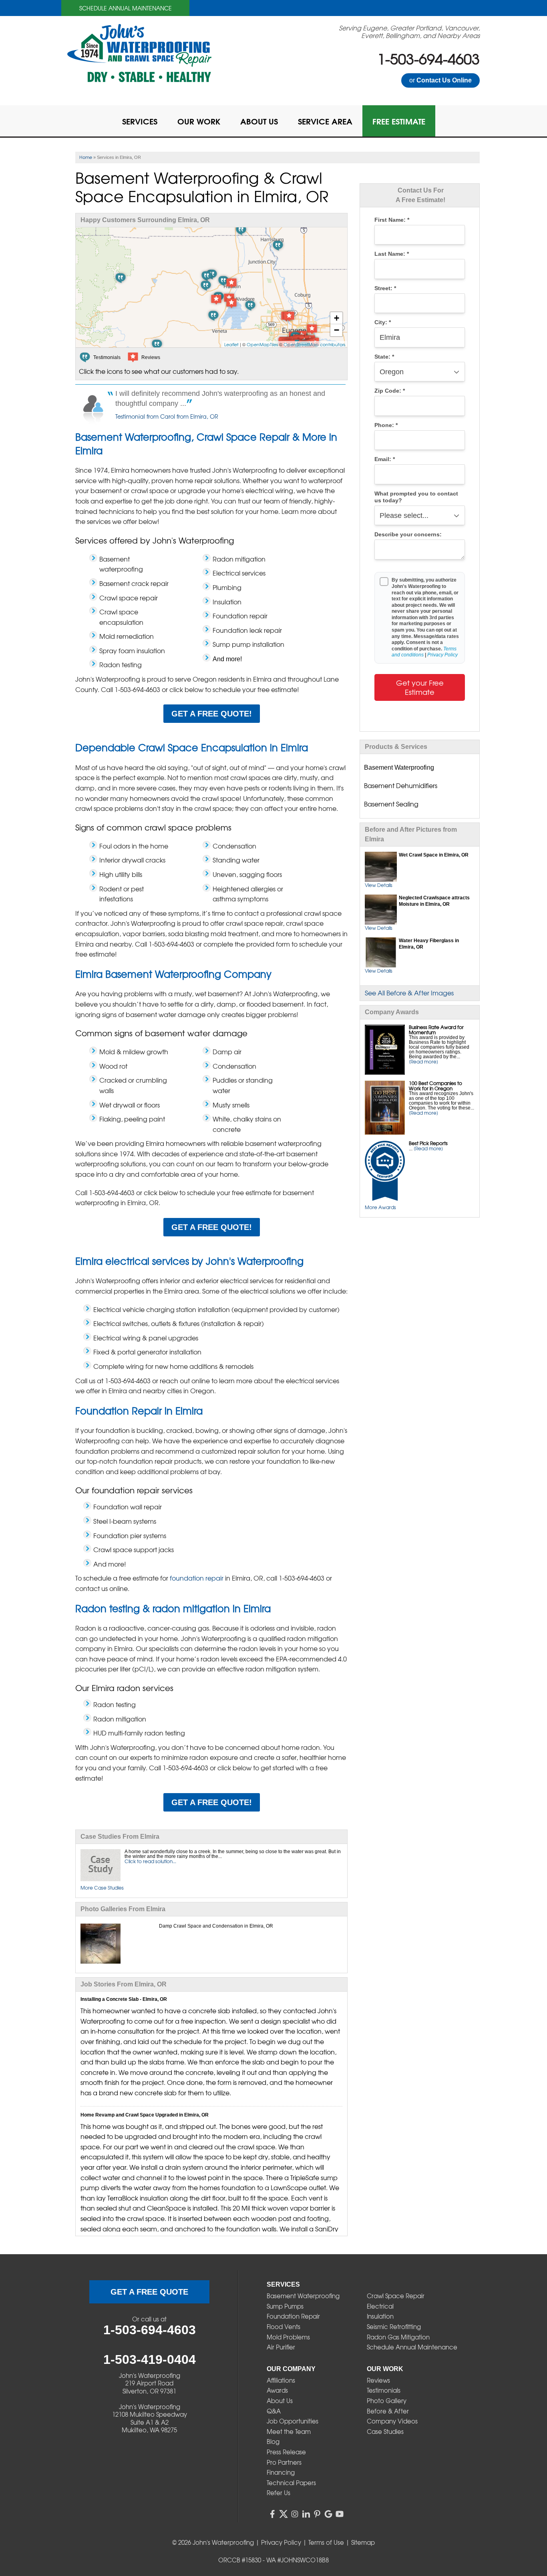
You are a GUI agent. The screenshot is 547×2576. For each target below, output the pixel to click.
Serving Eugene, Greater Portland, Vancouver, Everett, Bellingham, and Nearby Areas (409, 32)
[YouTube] (340, 2514)
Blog (273, 2442)
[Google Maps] (328, 2514)
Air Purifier (281, 2347)
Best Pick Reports (428, 1143)
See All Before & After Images (409, 993)
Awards (277, 2390)
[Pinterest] (317, 2514)
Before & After (388, 2411)
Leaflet (231, 344)
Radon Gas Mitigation (398, 2337)
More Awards (380, 1207)
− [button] (337, 330)
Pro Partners (284, 2462)
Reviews (378, 2380)
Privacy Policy (442, 655)
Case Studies (385, 2432)
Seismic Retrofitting (394, 2327)
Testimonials (384, 2390)
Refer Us (279, 2493)
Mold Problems (288, 2337)
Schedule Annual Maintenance (126, 8)
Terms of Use (326, 2542)
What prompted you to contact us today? (416, 497)
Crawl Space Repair (396, 2296)
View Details (379, 885)
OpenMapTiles (262, 344)
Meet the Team (289, 2432)
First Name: (392, 220)
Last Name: (392, 254)
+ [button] (337, 318)
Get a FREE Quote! (212, 714)
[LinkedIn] (306, 2514)
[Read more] (423, 1061)
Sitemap (363, 2542)
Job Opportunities (293, 2421)
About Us (280, 2401)
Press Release (286, 2452)
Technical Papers (291, 2483)
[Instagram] (295, 2514)
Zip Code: (390, 391)
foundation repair (197, 1578)
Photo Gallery (387, 2401)
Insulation (380, 2316)
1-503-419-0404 (150, 2359)
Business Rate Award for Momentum (436, 1030)
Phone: (386, 425)
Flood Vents (284, 2327)
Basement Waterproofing (303, 2296)
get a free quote (149, 2292)
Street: (385, 288)
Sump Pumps (285, 2306)
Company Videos (392, 2421)
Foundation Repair (293, 2316)
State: (384, 357)
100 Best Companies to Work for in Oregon (435, 1086)
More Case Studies (102, 1888)
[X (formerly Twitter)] (284, 2514)
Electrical (380, 2306)
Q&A (274, 2411)
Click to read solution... (150, 1861)
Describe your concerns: (408, 535)
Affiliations (281, 2380)
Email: (385, 459)
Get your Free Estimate (420, 687)
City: (383, 322)
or (440, 80)
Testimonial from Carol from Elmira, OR (167, 416)
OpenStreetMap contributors (314, 344)
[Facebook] (272, 2514)
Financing (281, 2472)
